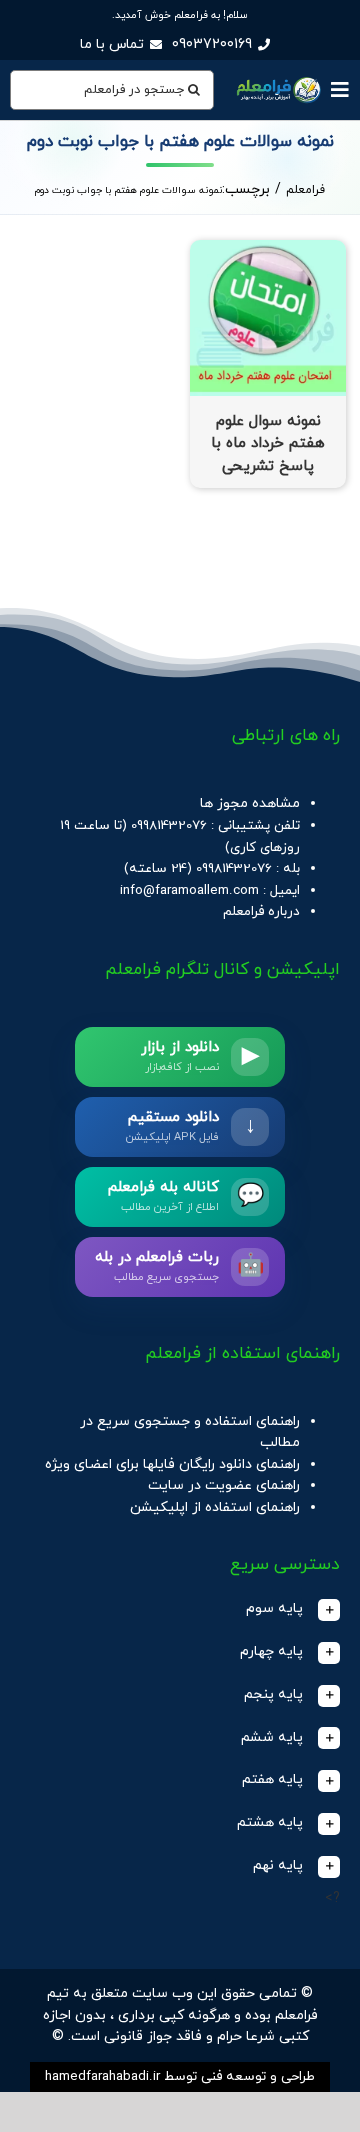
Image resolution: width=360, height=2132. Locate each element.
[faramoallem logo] (277, 79)
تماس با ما (112, 44)
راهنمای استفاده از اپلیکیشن (215, 1507)
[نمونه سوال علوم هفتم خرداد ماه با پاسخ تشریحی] (268, 250)
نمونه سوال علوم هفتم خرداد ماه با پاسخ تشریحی (268, 444)
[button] (180, 1609)
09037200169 (212, 44)
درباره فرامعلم (261, 911)
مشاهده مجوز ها (250, 803)
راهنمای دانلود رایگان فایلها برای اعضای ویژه (172, 1464)
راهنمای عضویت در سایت (224, 1485)
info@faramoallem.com (189, 890)
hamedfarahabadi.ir (102, 2076)
